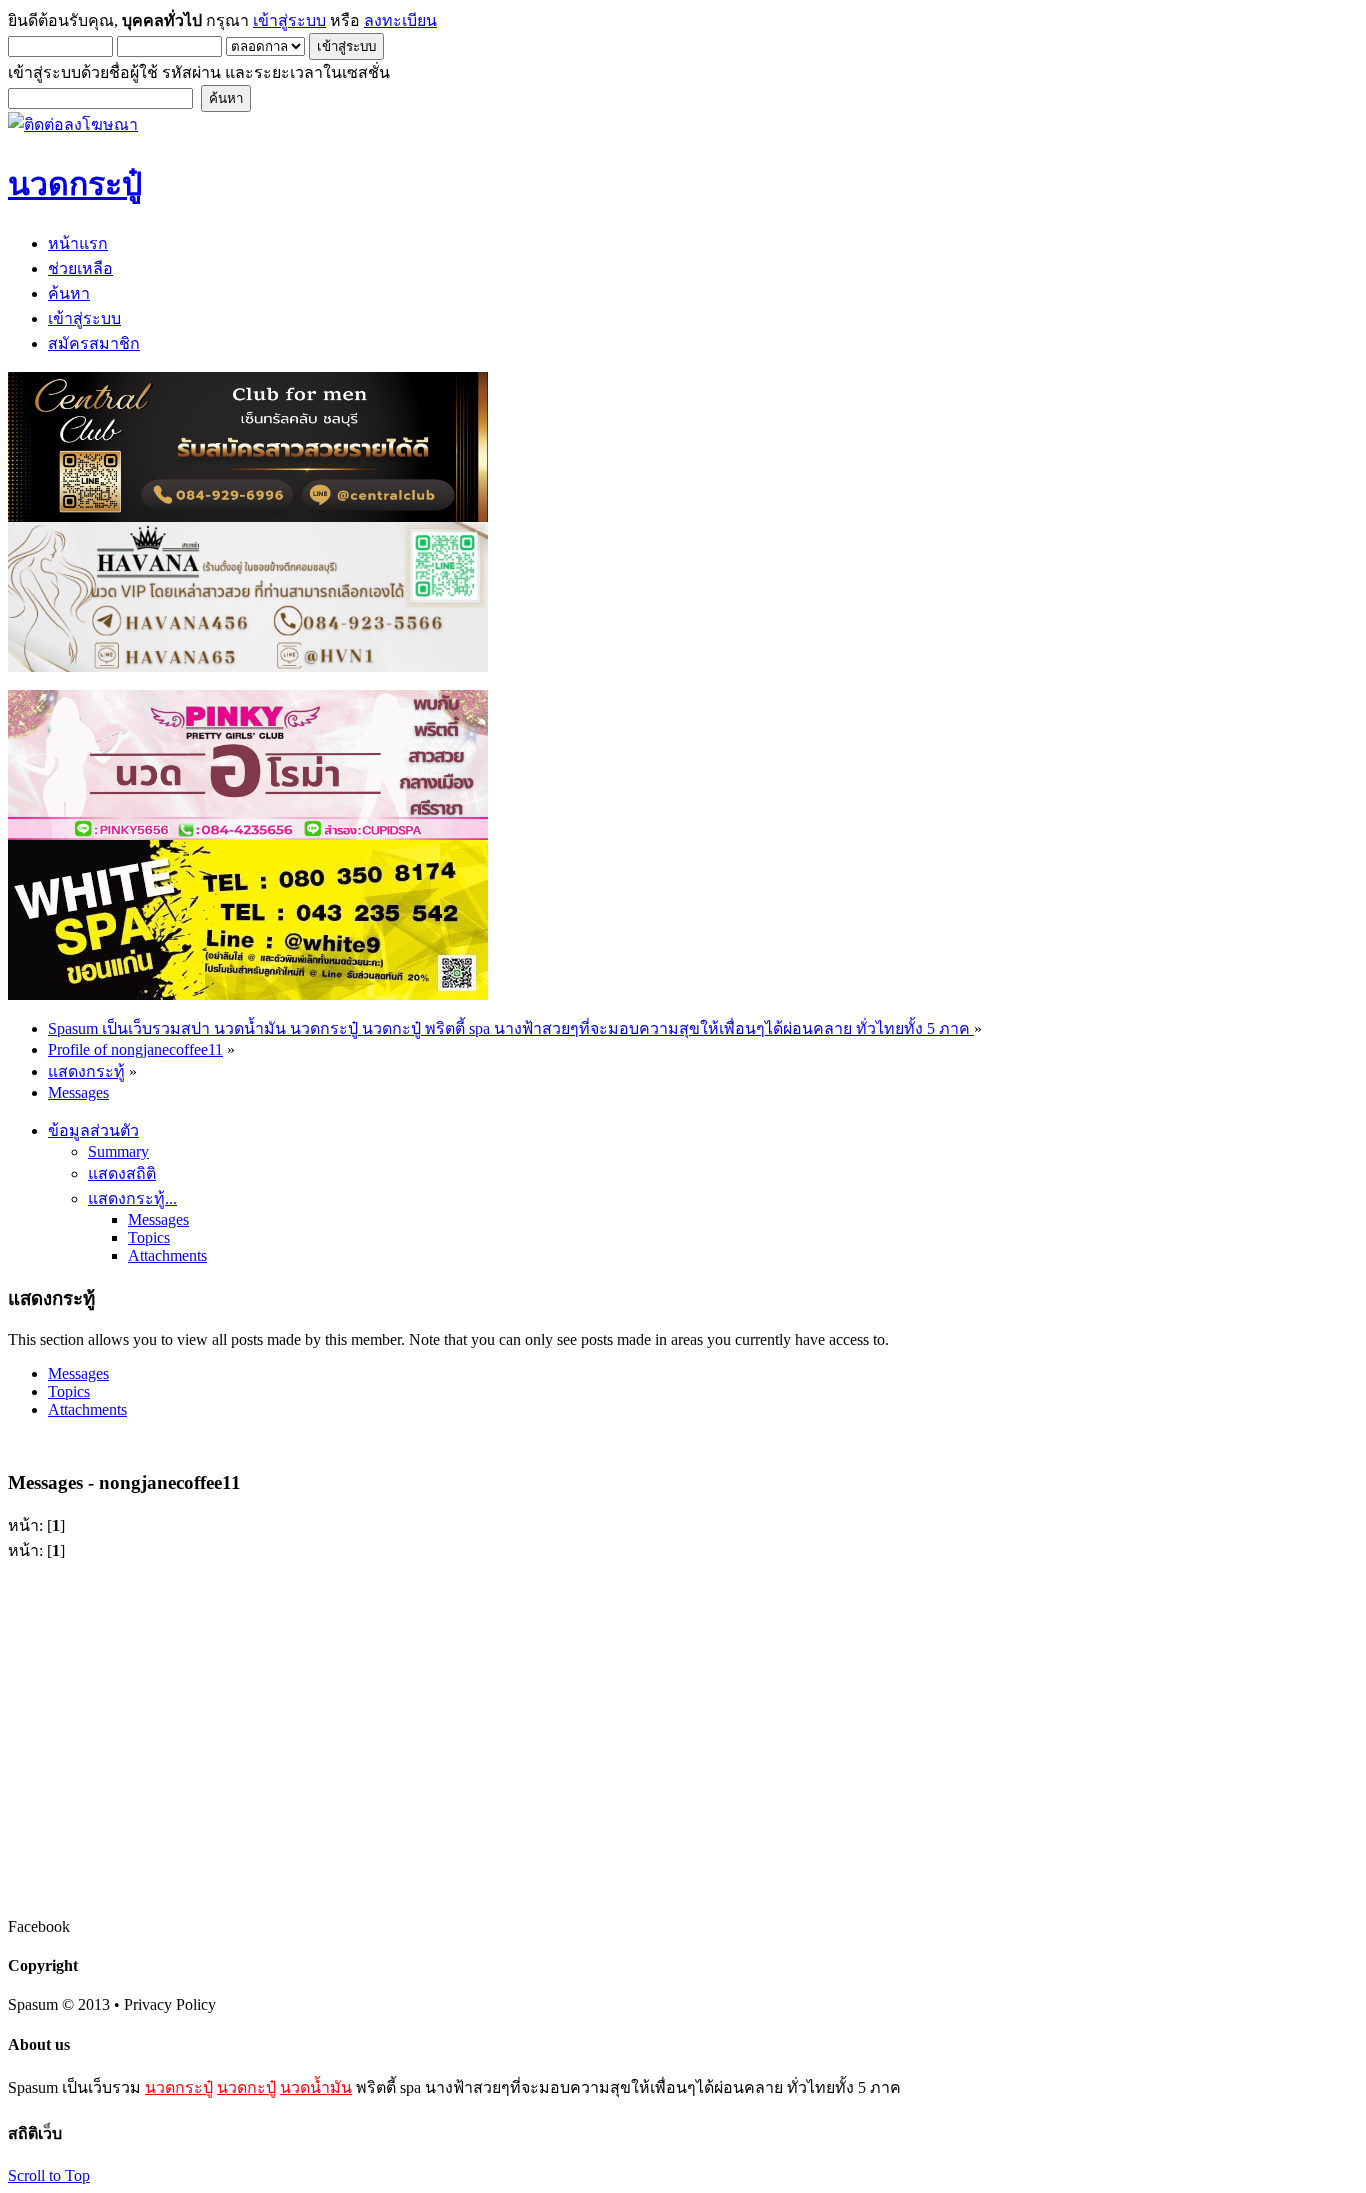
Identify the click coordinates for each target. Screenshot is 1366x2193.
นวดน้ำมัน (316, 2087)
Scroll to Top (49, 2175)
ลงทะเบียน (400, 20)
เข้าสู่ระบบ (289, 20)
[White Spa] (248, 994)
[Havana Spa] (248, 666)
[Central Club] (248, 516)
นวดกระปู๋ (179, 2087)
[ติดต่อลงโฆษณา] (73, 124)
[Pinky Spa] (248, 834)
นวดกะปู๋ (246, 2087)
